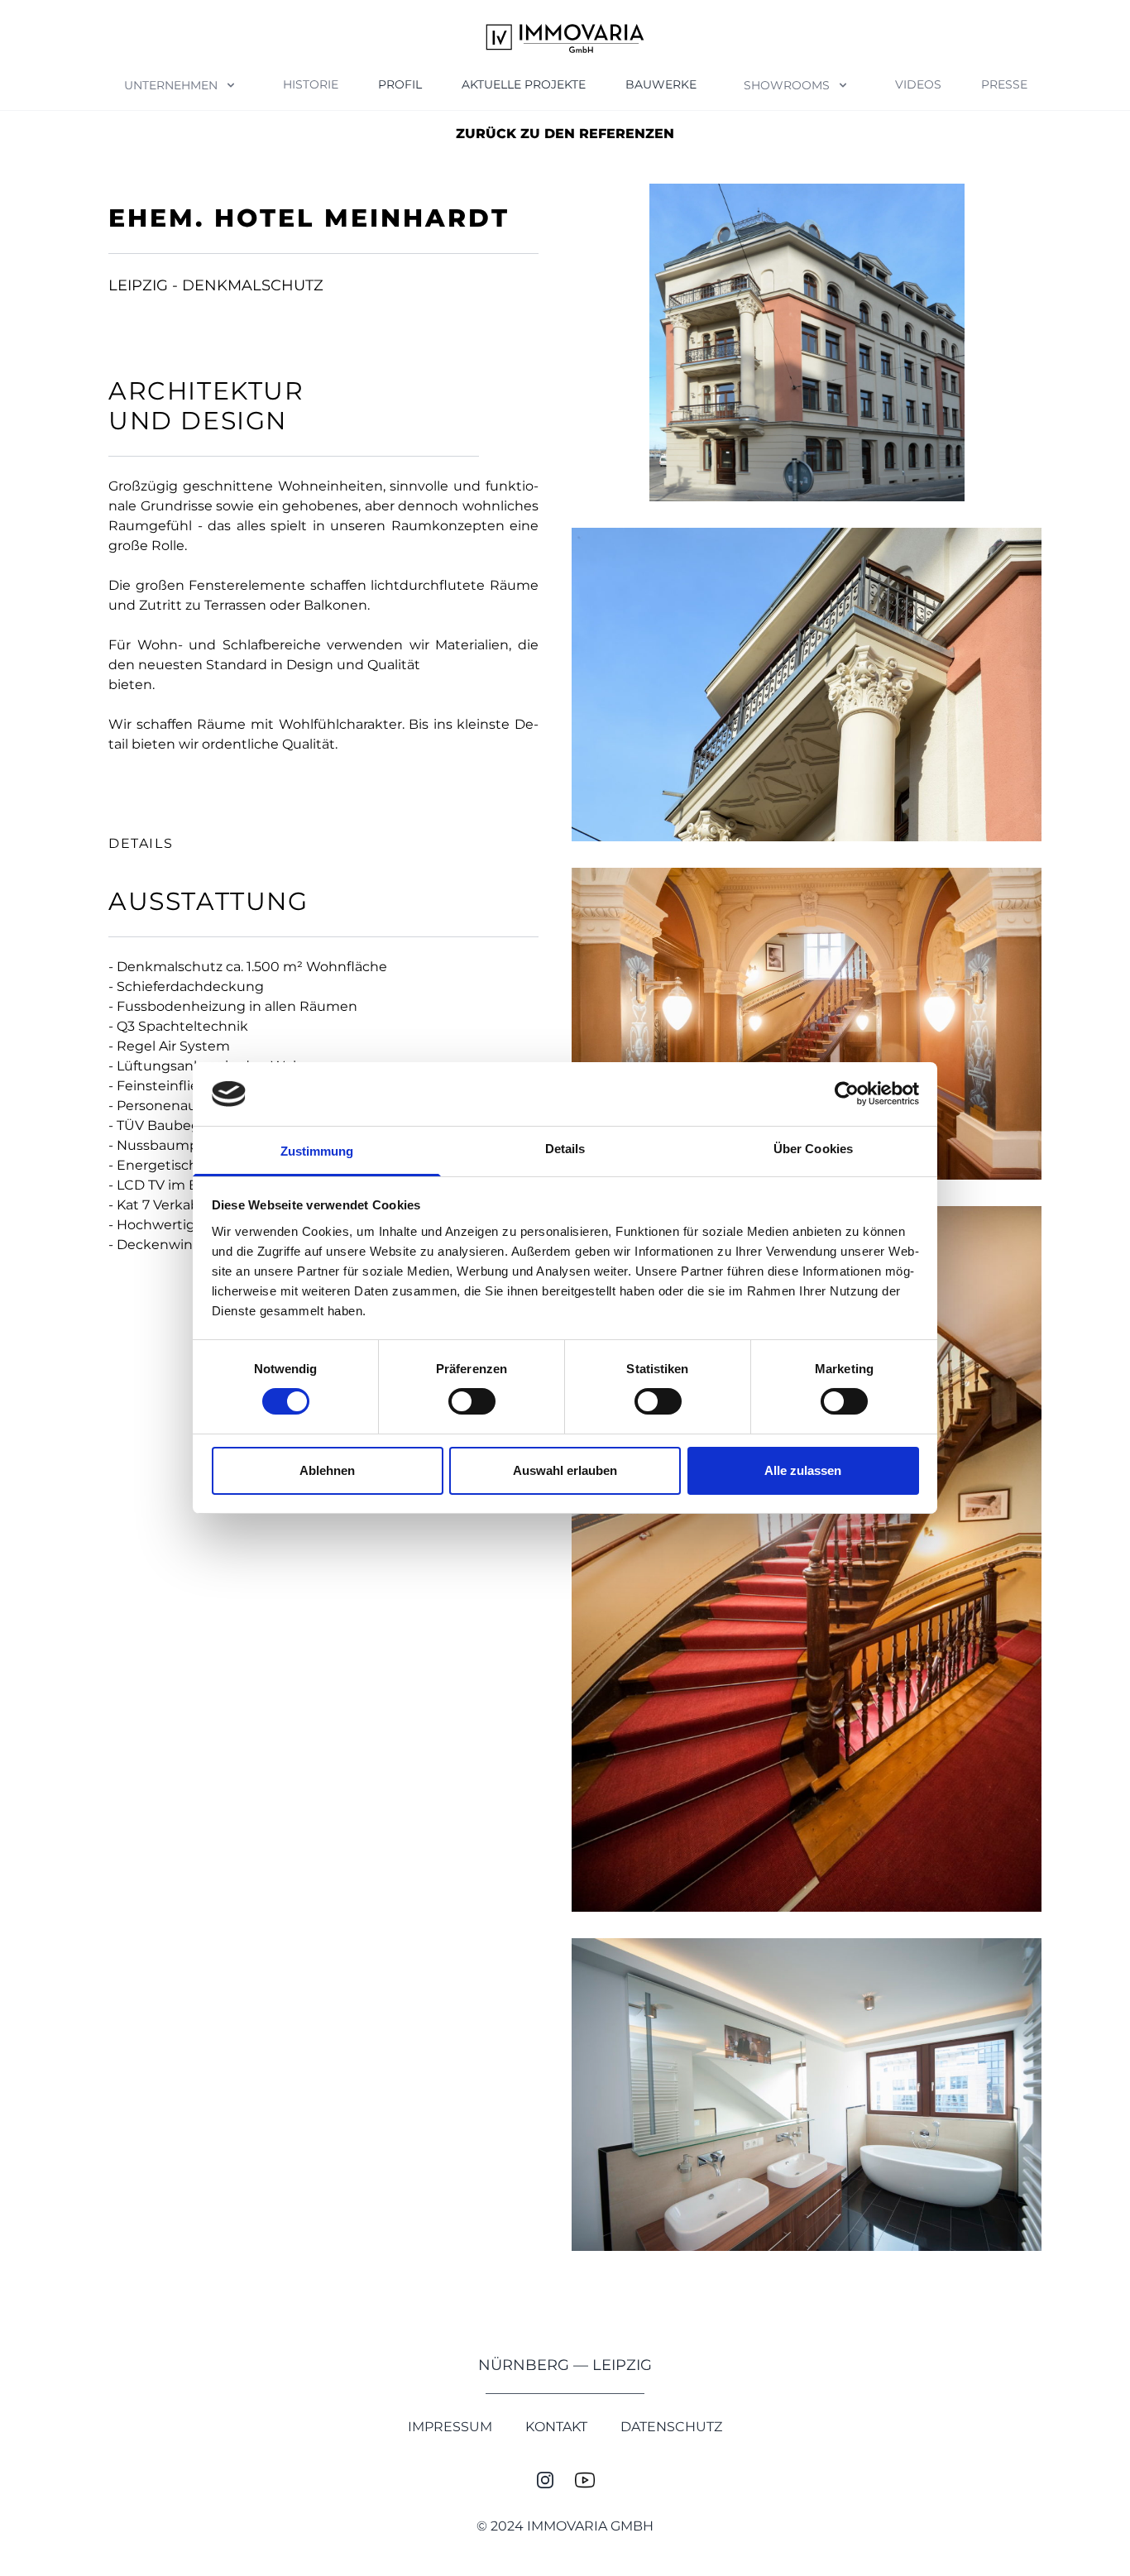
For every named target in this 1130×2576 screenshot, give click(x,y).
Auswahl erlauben (565, 1470)
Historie (311, 84)
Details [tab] (565, 1149)
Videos (918, 84)
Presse (1004, 84)
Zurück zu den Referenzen (565, 134)
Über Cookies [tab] (813, 1149)
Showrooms (787, 85)
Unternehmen (171, 85)
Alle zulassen (803, 1470)
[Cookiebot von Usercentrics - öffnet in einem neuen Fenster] (847, 1094)
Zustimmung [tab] (317, 1151)
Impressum (450, 2427)
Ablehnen (327, 1470)
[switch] (472, 1401)
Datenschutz (671, 2427)
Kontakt (556, 2427)
